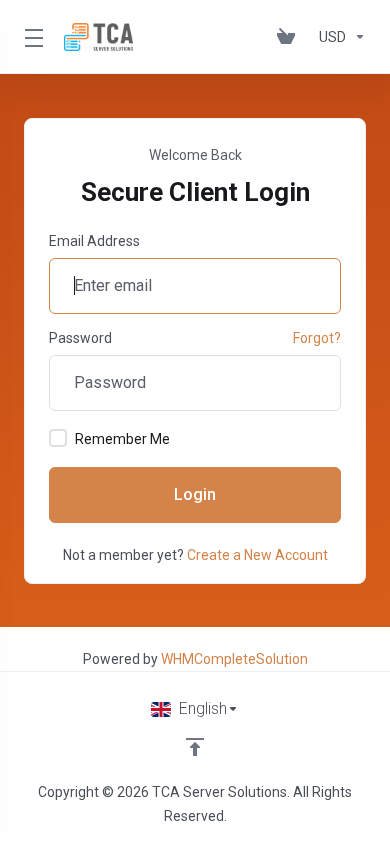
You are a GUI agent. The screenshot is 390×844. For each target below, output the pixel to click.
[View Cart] (290, 37)
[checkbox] (58, 438)
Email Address (94, 241)
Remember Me (122, 439)
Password (80, 338)
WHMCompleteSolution (234, 659)
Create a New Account (257, 555)
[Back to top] (195, 747)
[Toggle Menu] (32, 37)
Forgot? (317, 338)
